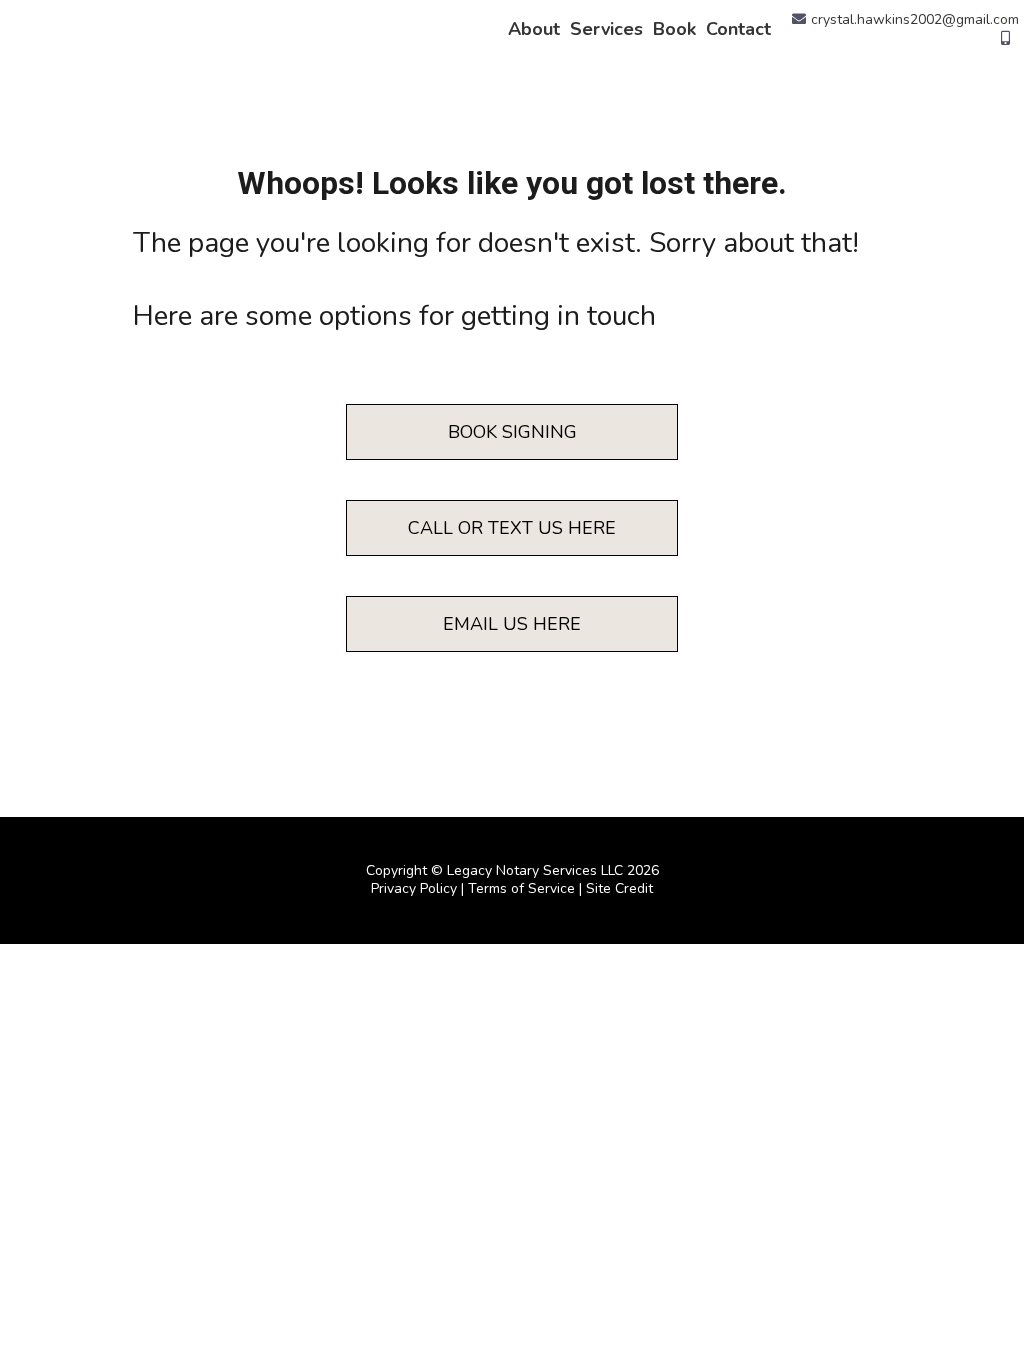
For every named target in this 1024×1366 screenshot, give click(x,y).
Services (606, 29)
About (534, 29)
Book (674, 29)
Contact (738, 29)
